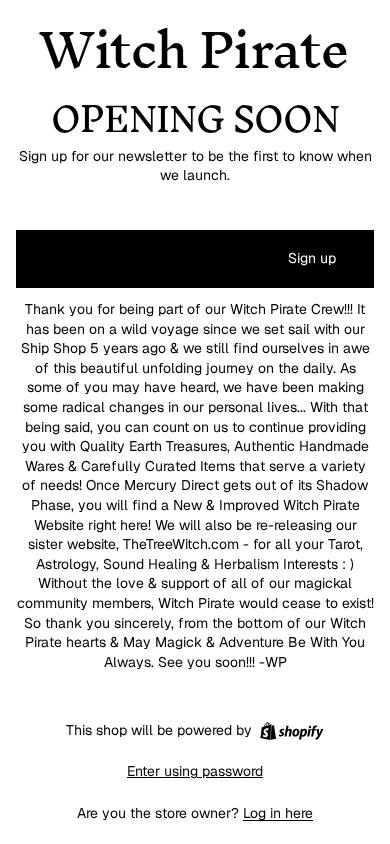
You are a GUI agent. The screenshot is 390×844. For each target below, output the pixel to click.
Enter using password (195, 771)
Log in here (278, 813)
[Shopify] (291, 731)
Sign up (312, 258)
